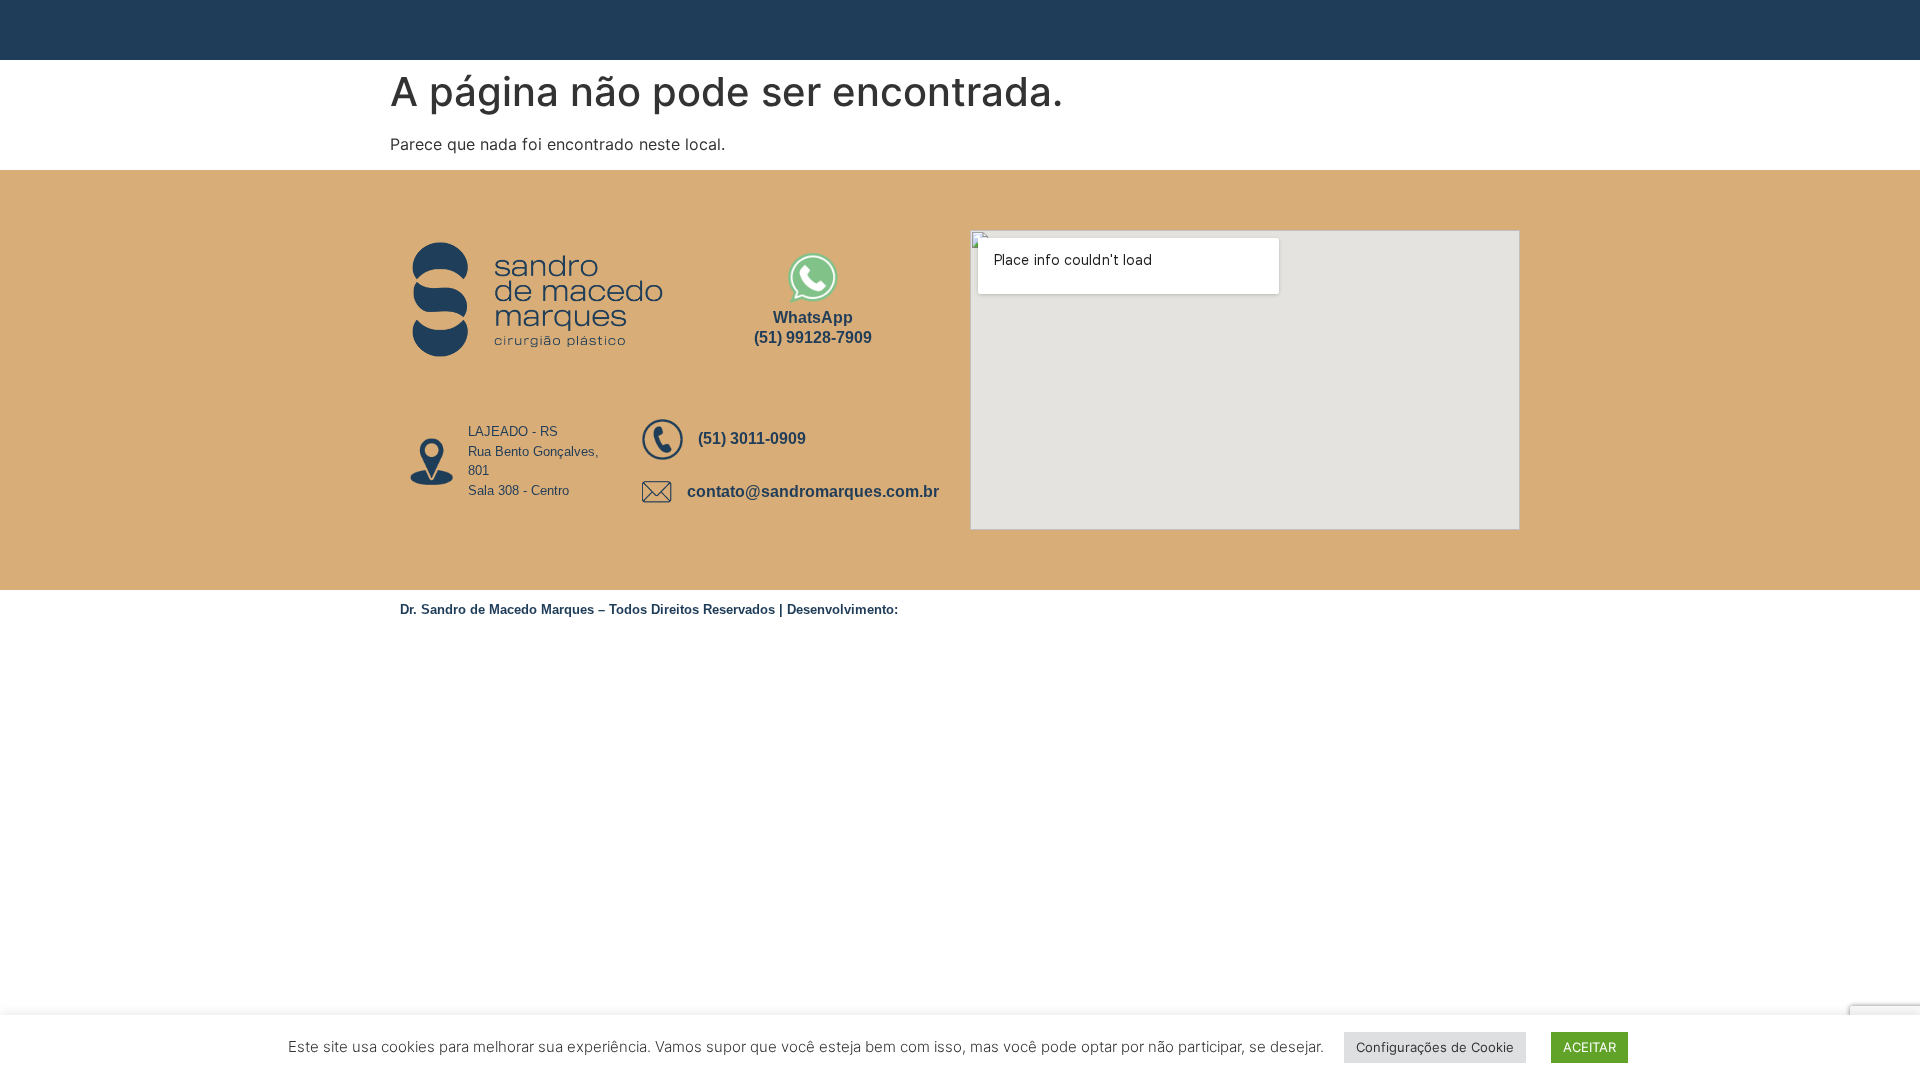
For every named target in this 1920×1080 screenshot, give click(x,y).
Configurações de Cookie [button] (1435, 1047)
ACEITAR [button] (1589, 1047)
